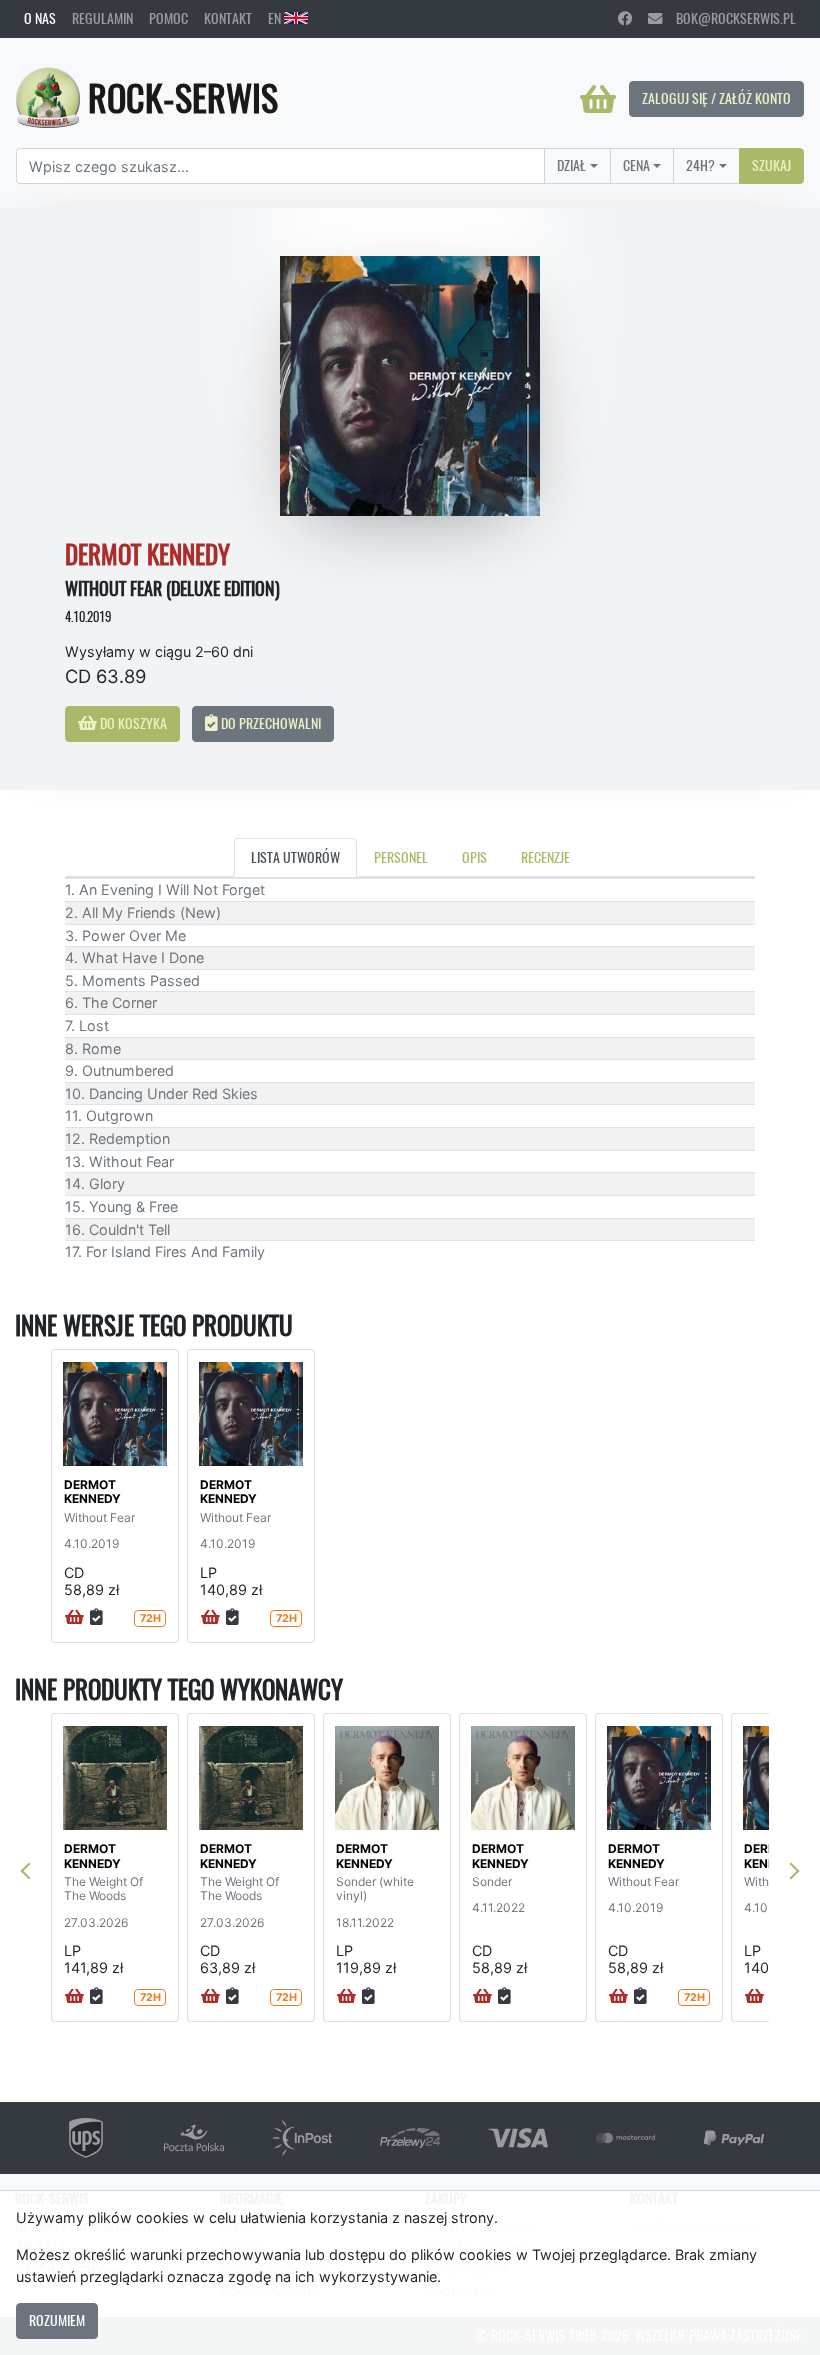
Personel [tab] (401, 857)
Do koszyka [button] (132, 723)
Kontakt (228, 18)
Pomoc (168, 18)
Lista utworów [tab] (295, 857)
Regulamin (102, 18)
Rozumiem (57, 2320)
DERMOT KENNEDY (92, 1491)
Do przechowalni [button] (269, 723)
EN (276, 18)
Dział (571, 165)
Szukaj (771, 165)
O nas (40, 18)
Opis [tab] (474, 857)
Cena (636, 165)
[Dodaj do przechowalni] (96, 1618)
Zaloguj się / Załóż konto (716, 98)
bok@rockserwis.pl (729, 18)
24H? (700, 165)
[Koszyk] (598, 99)
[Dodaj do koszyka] (74, 1618)
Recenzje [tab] (545, 857)
